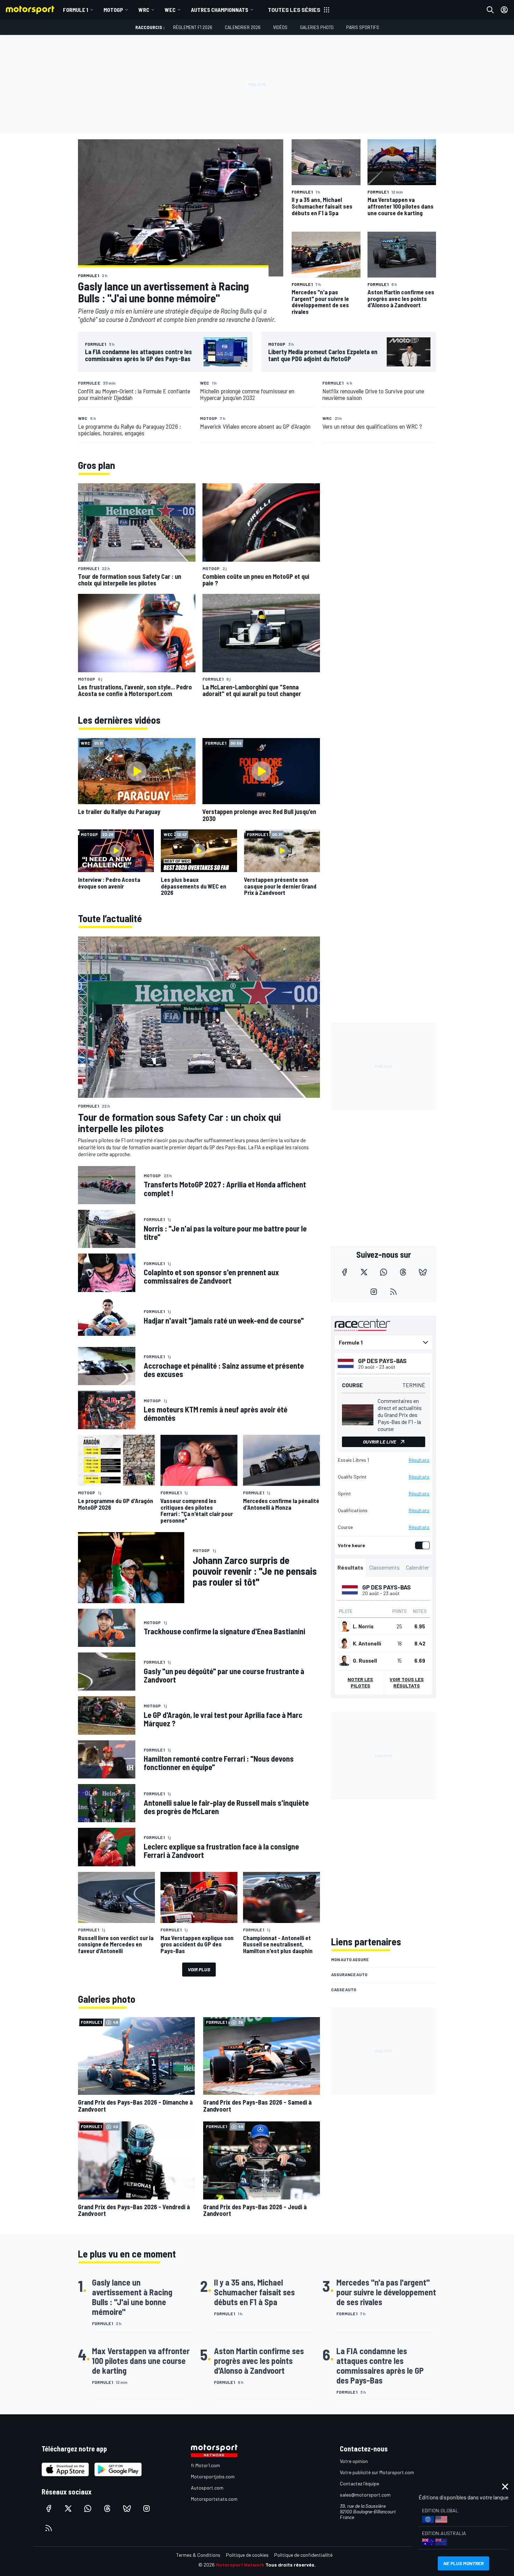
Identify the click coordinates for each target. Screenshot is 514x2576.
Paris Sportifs (363, 27)
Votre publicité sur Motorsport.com (377, 2472)
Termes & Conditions (198, 2555)
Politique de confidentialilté (303, 2555)
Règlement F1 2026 (193, 27)
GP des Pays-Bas (382, 1361)
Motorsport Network (240, 2565)
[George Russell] (344, 1661)
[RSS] (393, 1292)
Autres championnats (220, 10)
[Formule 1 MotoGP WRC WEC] (384, 1342)
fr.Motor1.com (205, 2465)
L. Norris (363, 1626)
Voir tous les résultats (407, 1682)
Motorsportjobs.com (213, 2476)
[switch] (421, 1545)
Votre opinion (354, 2461)
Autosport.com (207, 2488)
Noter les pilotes (360, 1682)
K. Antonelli (367, 1643)
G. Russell (365, 1661)
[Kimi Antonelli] (344, 1643)
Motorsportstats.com (214, 2499)
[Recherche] (490, 10)
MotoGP (113, 10)
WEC (170, 10)
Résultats (419, 1460)
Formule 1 (76, 10)
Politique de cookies (247, 2555)
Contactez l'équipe (359, 2483)
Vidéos (280, 27)
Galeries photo (317, 27)
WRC (144, 10)
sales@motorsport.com (365, 2495)
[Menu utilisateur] (504, 10)
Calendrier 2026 (243, 27)
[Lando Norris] (344, 1626)
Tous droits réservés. (291, 2565)
